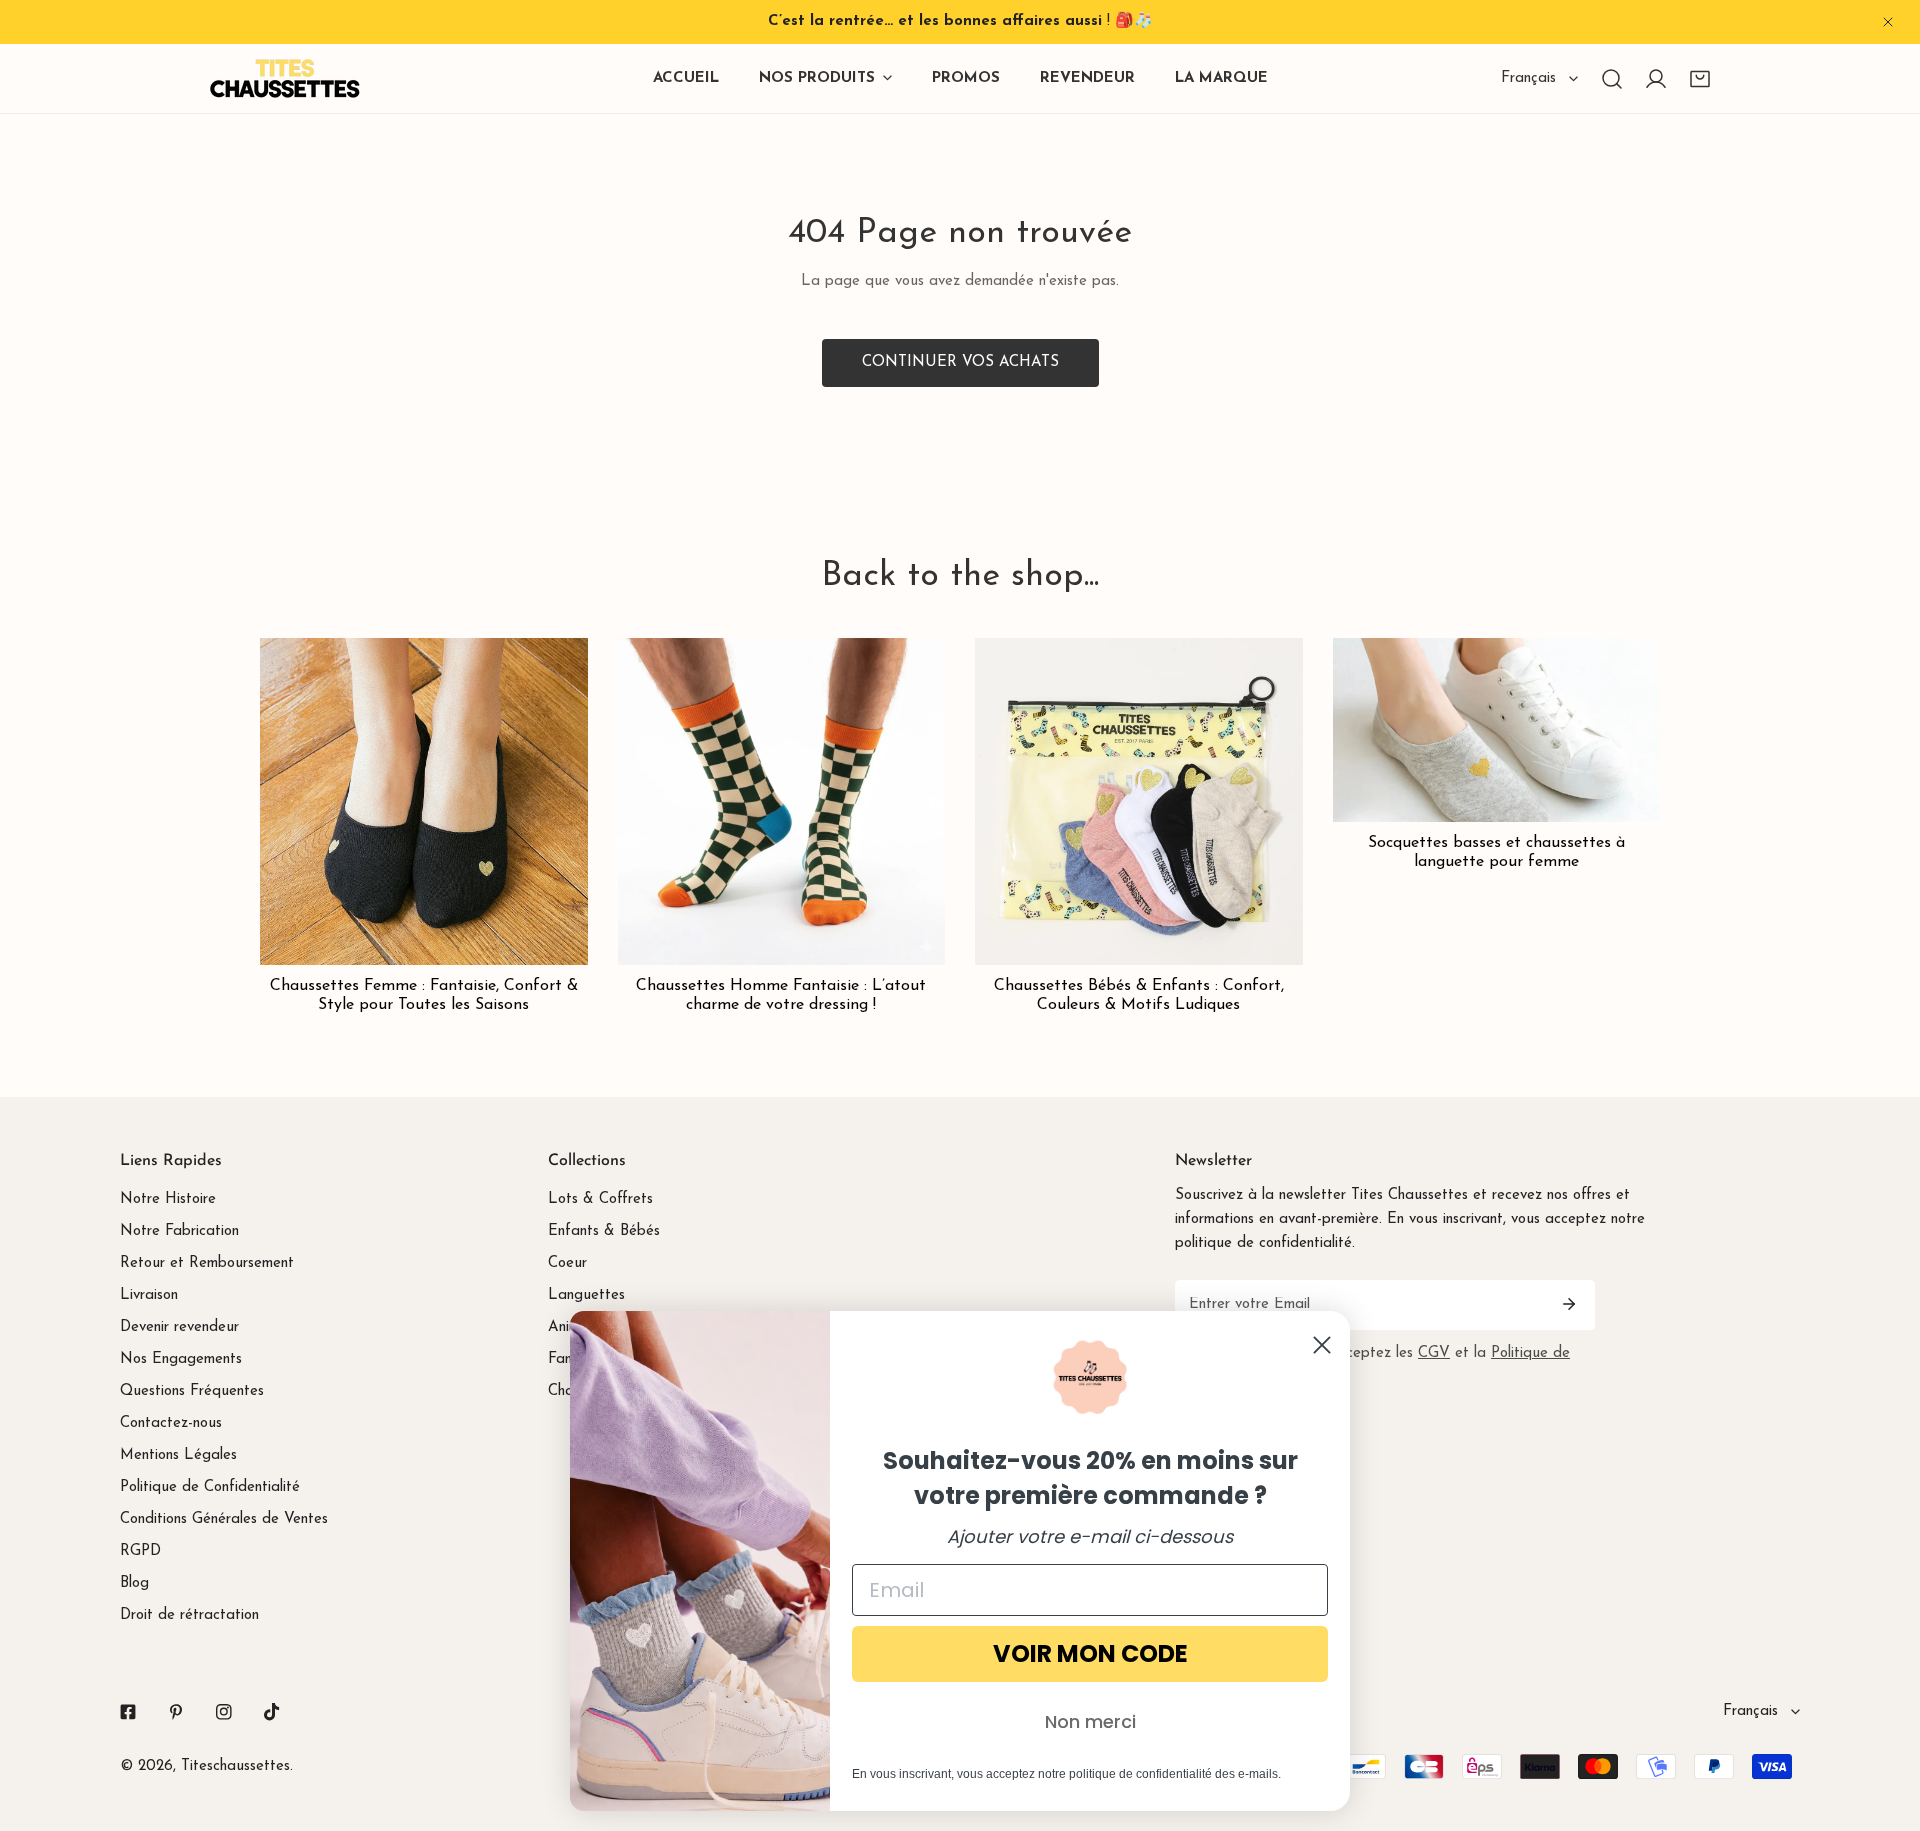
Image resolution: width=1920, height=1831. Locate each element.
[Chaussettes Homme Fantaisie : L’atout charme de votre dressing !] (782, 802)
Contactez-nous (171, 1423)
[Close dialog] (1322, 1345)
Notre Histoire (168, 1199)
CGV (1434, 1353)
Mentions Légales (178, 1455)
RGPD (140, 1551)
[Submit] (1569, 1304)
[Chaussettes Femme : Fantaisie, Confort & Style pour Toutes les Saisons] (424, 802)
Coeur (567, 1263)
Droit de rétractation (189, 1615)
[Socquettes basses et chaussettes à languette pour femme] (1497, 730)
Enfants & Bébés (604, 1231)
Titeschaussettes (235, 1766)
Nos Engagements (181, 1359)
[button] (1700, 79)
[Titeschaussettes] (285, 78)
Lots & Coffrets (600, 1199)
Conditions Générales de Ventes (224, 1519)
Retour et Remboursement (207, 1263)
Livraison (149, 1295)
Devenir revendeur (179, 1327)
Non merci (1090, 1721)
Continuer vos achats (960, 362)
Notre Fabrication (179, 1231)
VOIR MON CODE (1090, 1653)
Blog (134, 1583)
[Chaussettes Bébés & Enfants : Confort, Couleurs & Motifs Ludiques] (1139, 802)
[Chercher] (1612, 79)
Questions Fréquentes (192, 1391)
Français (1528, 78)
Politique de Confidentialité (210, 1487)
